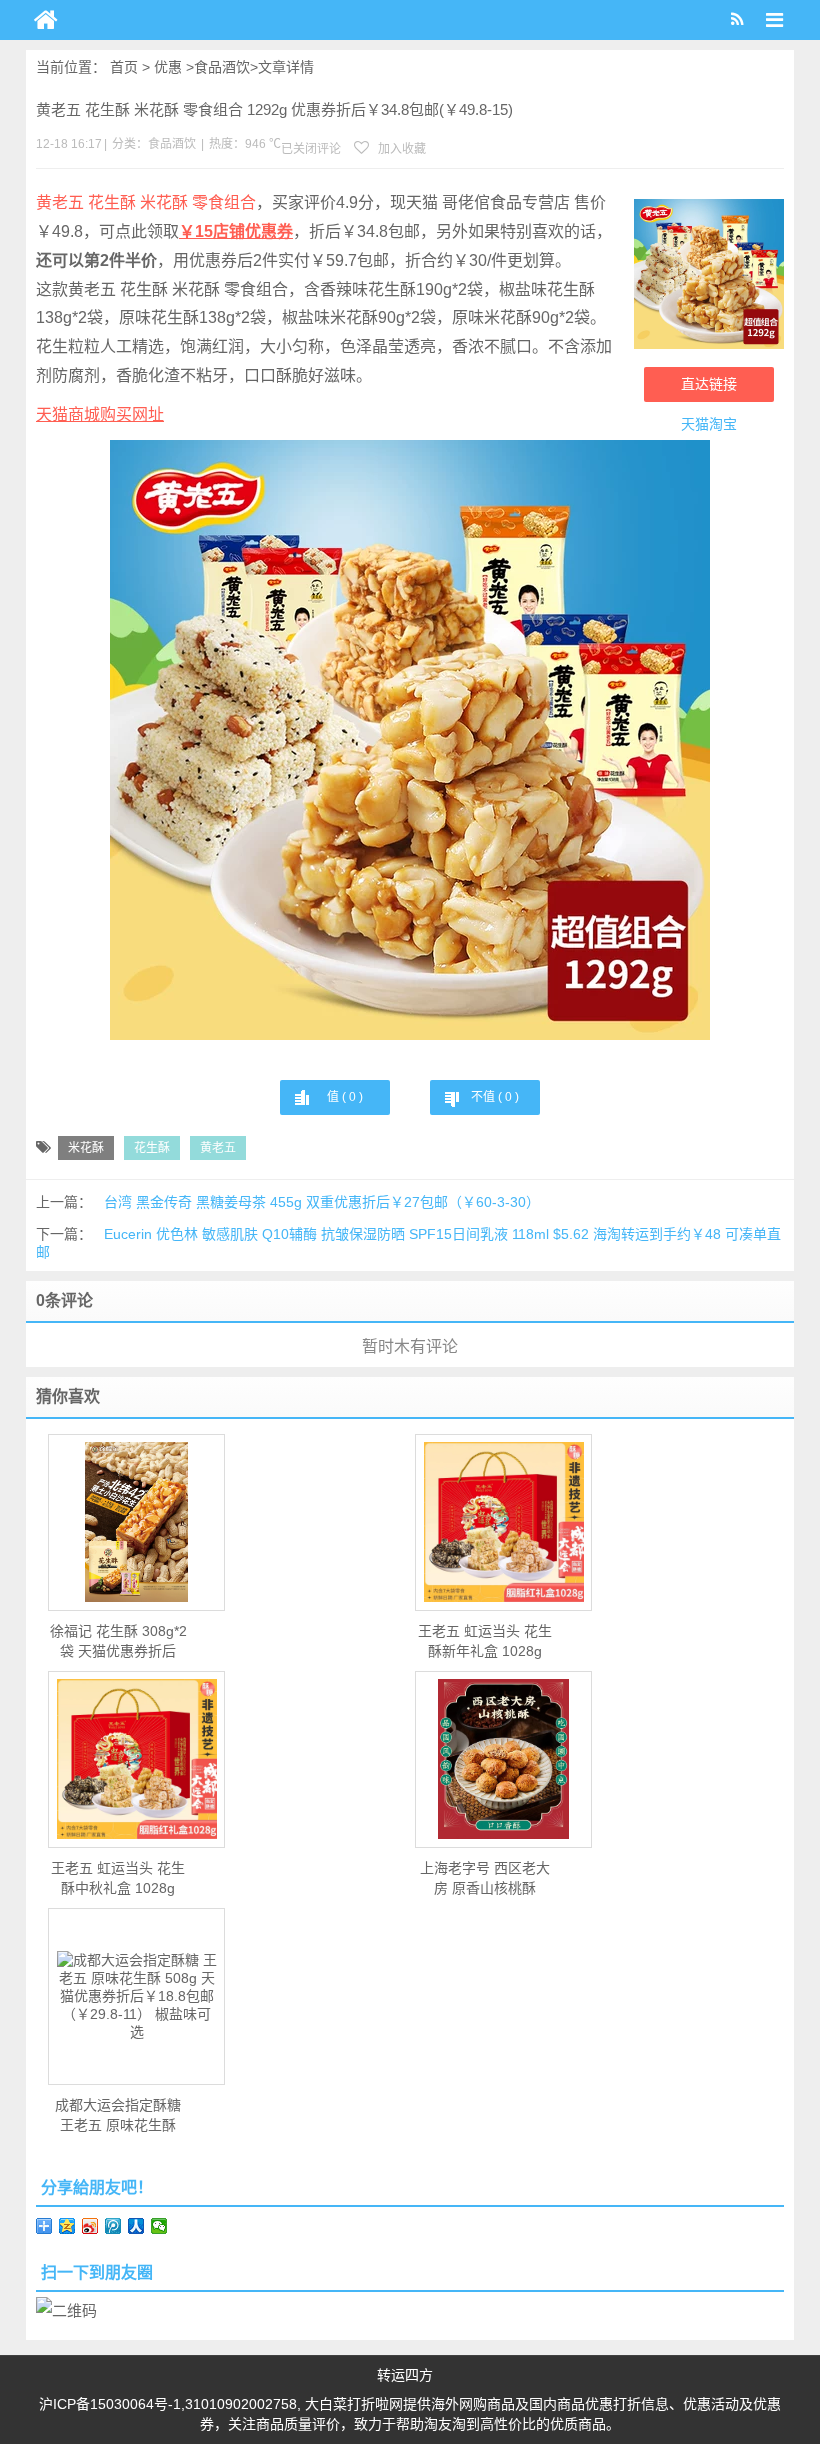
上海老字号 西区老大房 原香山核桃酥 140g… (485, 1879)
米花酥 (86, 1148)
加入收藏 (400, 149)
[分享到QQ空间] (67, 2226)
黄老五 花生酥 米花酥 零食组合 (146, 202)
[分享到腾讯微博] (113, 2226)
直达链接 (709, 384)
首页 (124, 67)
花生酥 (152, 1148)
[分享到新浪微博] (90, 2226)
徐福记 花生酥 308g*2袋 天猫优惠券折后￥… (118, 1642)
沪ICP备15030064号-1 (110, 2404)
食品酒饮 (222, 67)
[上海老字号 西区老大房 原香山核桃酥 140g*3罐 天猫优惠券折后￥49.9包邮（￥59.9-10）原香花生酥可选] (503, 1759)
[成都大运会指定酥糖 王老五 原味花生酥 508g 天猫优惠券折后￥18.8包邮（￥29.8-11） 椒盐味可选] (136, 1996)
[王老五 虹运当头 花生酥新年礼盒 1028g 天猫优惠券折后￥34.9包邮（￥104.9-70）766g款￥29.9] (503, 1522)
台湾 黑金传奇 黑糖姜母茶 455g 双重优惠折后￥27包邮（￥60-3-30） (322, 1202)
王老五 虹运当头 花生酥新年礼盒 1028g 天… (485, 1642)
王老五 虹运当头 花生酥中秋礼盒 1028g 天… (118, 1879)
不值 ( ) (495, 1097)
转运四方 (405, 2375)
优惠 (168, 67)
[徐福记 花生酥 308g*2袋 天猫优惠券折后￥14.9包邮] (136, 1522)
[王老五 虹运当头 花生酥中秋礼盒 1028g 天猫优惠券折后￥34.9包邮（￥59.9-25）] (136, 1759)
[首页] (46, 20)
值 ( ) (345, 1097)
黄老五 (218, 1148)
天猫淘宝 (709, 424)
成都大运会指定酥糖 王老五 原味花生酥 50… (118, 2116)
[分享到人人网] (136, 2226)
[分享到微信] (159, 2226)
